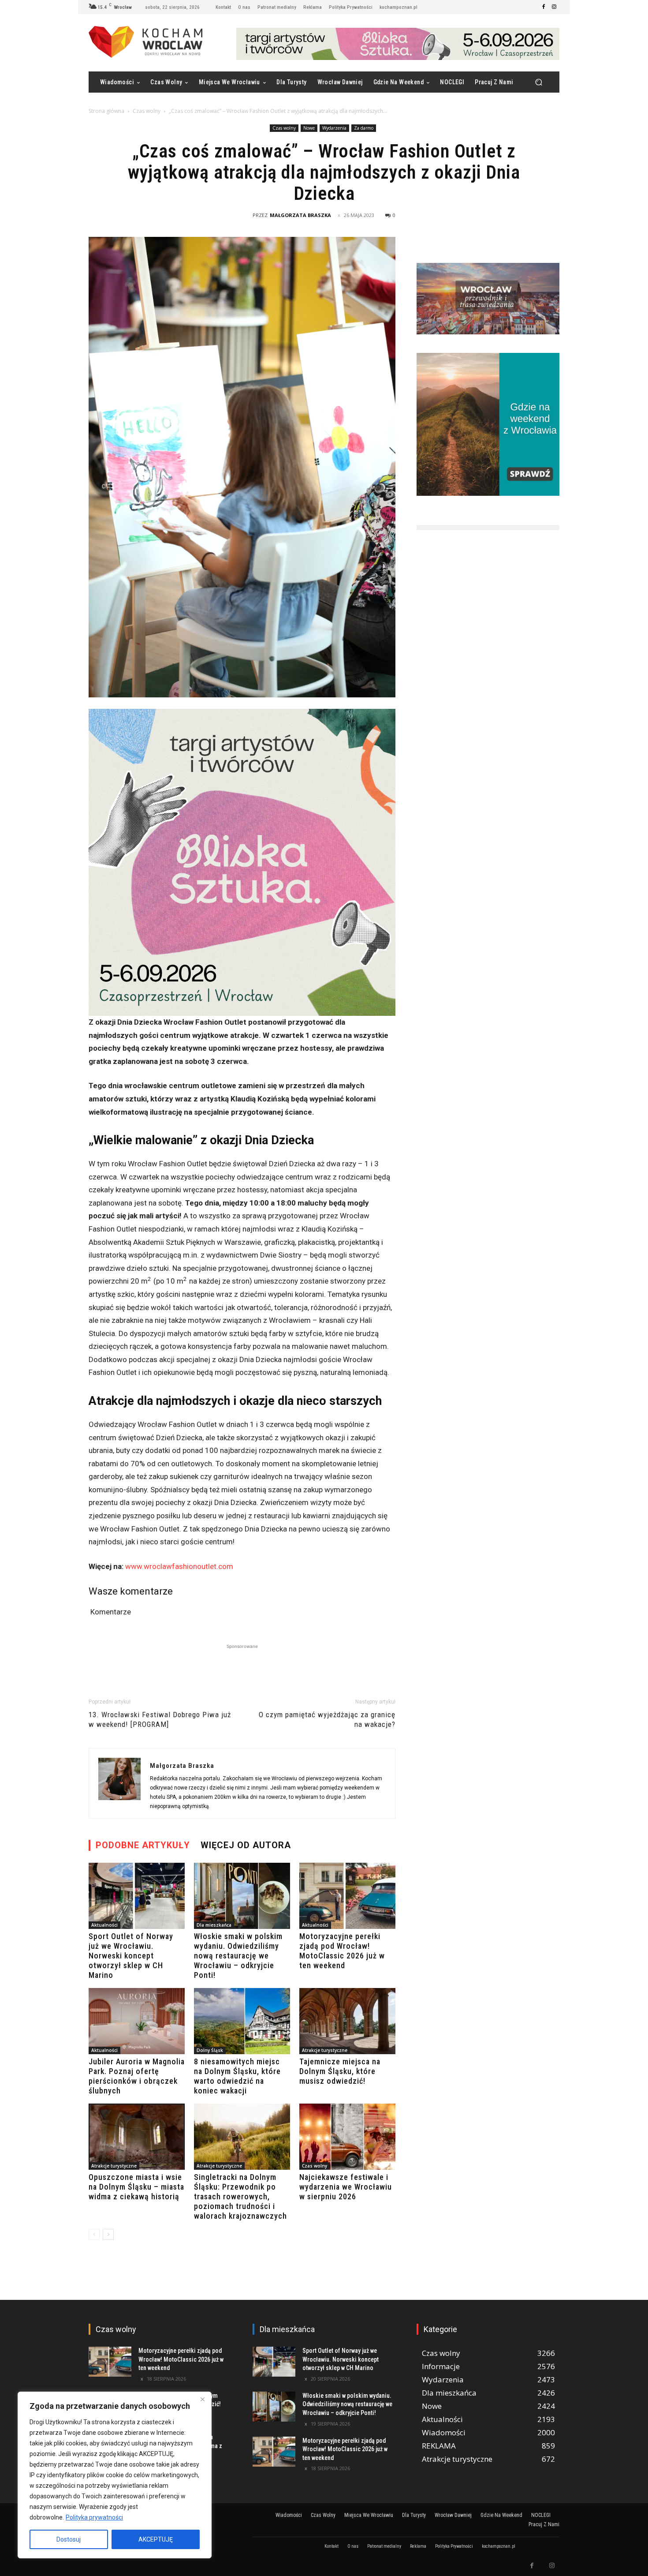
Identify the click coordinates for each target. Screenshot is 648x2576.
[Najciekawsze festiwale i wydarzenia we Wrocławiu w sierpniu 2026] (347, 2137)
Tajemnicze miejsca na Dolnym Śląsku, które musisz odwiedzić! (340, 2071)
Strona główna (106, 111)
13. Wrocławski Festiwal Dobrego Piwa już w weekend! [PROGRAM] (160, 1719)
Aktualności (104, 1925)
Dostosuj (69, 2539)
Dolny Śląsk (210, 2050)
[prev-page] (94, 2234)
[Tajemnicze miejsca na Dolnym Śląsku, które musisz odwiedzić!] (347, 2021)
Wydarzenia (334, 128)
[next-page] (108, 2234)
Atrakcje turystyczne (325, 2050)
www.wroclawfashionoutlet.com (179, 1566)
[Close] (202, 2399)
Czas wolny (147, 111)
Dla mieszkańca (214, 1925)
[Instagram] (554, 7)
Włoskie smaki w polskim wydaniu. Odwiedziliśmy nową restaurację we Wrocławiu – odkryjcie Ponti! (238, 1956)
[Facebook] (544, 7)
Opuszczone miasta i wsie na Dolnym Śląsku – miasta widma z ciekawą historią (136, 2187)
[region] (115, 2475)
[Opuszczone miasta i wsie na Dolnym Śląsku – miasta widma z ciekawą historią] (137, 2137)
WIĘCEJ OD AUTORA (246, 1845)
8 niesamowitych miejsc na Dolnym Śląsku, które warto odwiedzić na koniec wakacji (237, 2076)
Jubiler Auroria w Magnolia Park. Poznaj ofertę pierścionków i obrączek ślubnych (137, 2076)
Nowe (309, 128)
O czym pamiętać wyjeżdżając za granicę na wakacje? (327, 1719)
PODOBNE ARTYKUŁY (143, 1845)
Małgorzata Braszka (300, 215)
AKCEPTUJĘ (156, 2539)
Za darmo (364, 128)
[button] (538, 82)
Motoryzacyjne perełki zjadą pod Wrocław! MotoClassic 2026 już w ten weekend (342, 1951)
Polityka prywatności (94, 2517)
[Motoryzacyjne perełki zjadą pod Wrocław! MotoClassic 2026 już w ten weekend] (347, 1896)
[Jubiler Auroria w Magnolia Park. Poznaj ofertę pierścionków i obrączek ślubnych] (137, 2021)
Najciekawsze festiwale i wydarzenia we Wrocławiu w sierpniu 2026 (346, 2187)
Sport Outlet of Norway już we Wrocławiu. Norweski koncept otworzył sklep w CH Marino (131, 1956)
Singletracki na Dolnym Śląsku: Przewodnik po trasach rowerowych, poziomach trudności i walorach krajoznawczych (240, 2196)
